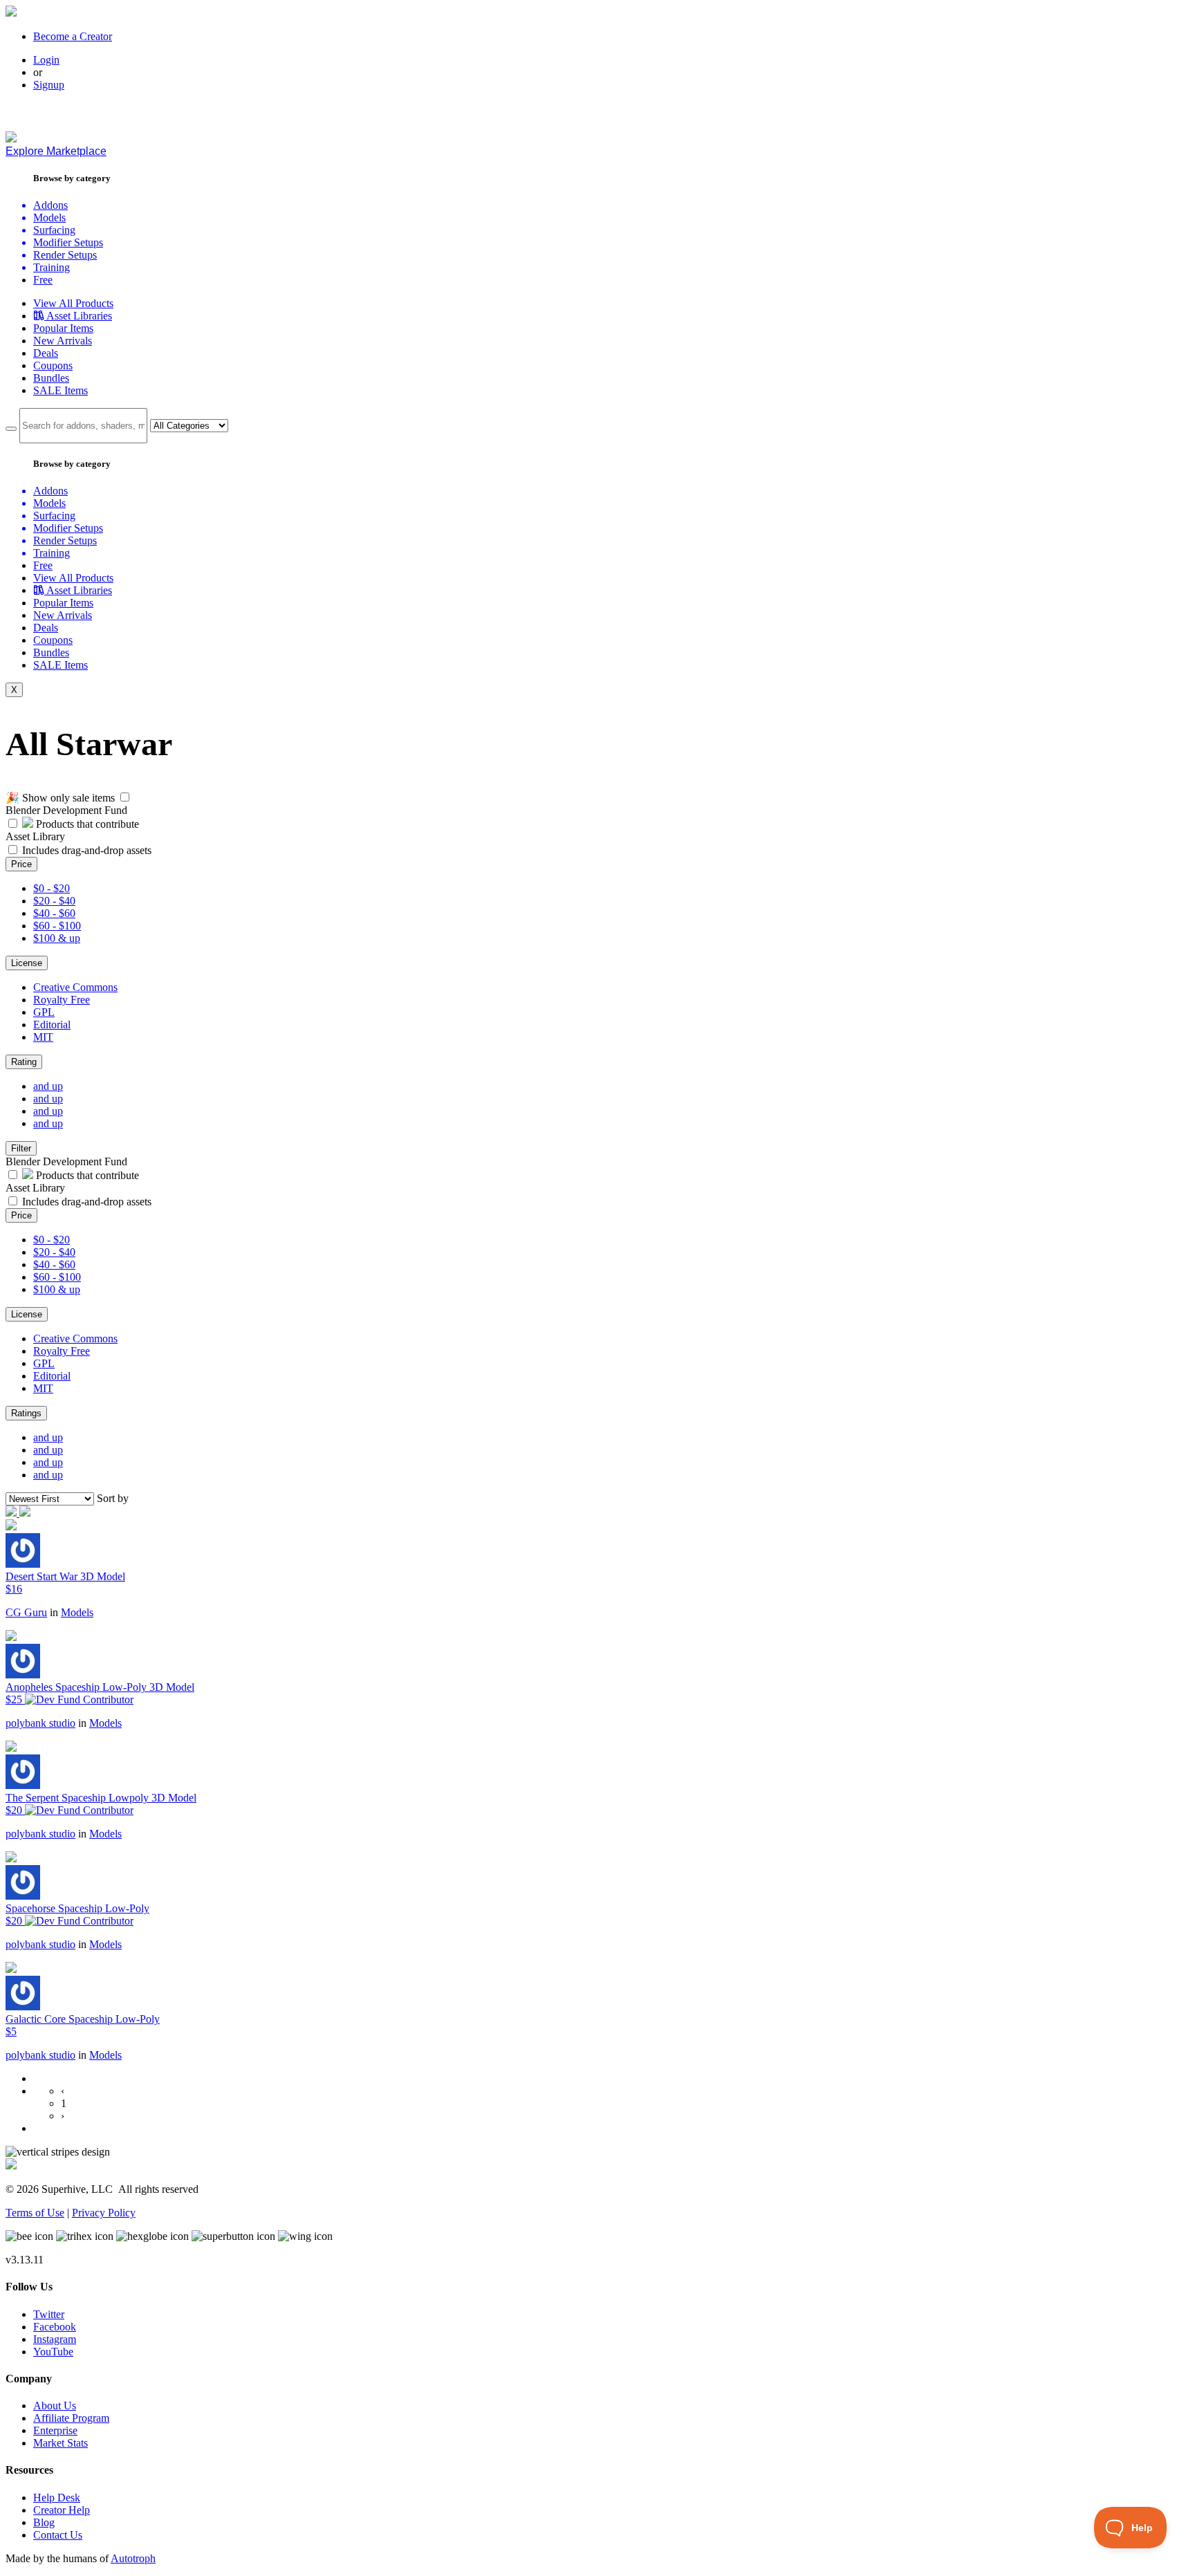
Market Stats (61, 2443)
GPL (44, 1012)
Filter (21, 1148)
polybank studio (40, 1723)
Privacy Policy (104, 2213)
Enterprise (55, 2430)
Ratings (26, 1413)
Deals (46, 353)
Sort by (113, 1498)
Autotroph (133, 2558)
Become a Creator (73, 36)
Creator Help (62, 2510)
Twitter (49, 2314)
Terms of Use (35, 2213)
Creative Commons (75, 987)
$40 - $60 (54, 913)
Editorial (52, 1025)
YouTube (53, 2352)
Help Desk (57, 2498)
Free (43, 280)
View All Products (73, 303)
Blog (44, 2522)
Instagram (55, 2339)
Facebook (55, 2327)
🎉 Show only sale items (60, 798)
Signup (49, 85)
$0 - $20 (52, 888)
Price (21, 864)
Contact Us (58, 2535)
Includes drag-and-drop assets (87, 850)
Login (46, 60)
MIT (43, 1037)
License (27, 963)
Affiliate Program (71, 2418)
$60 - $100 (57, 926)
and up (48, 1086)
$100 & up (57, 938)
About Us (55, 2406)
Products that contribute (86, 824)
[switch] (125, 797)
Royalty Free (62, 1000)
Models (77, 1612)
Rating (24, 1062)
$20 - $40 (54, 901)
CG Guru (26, 1612)
